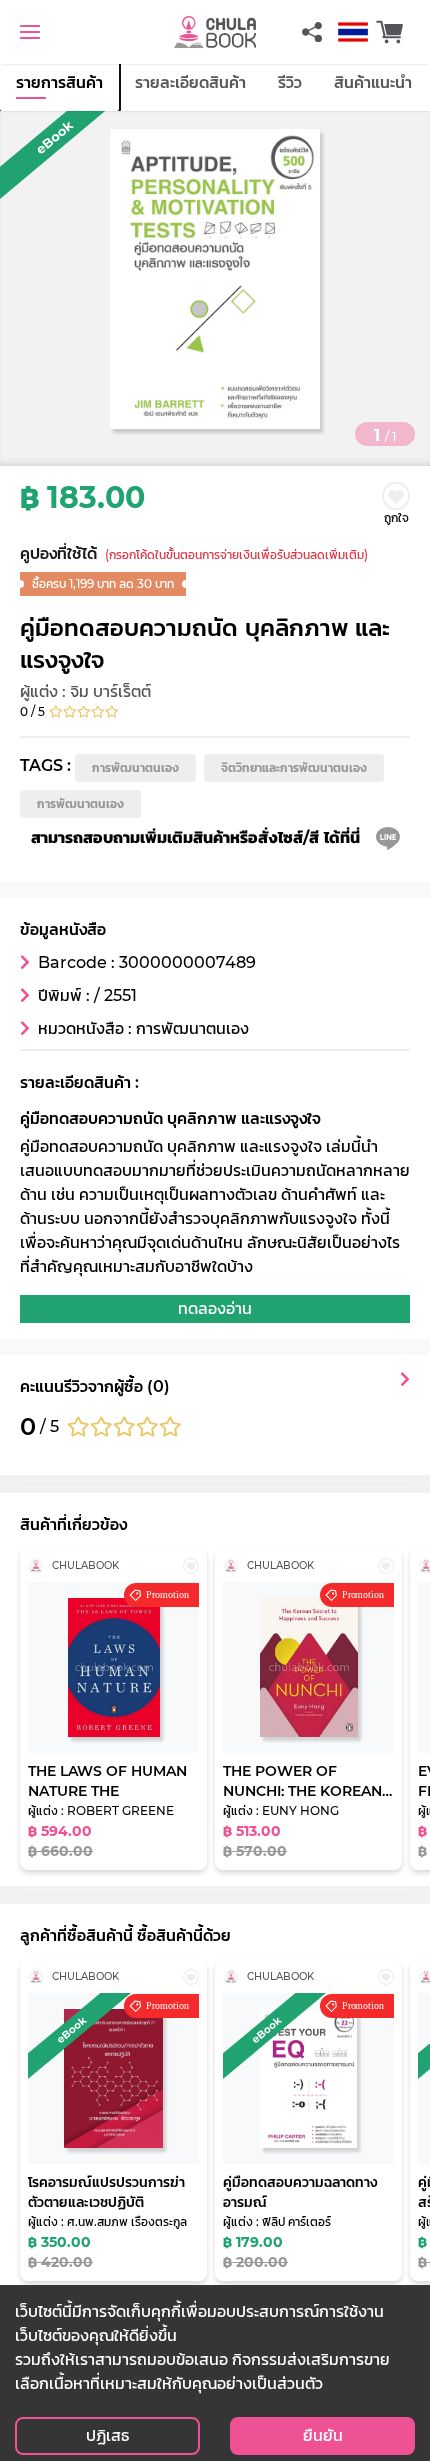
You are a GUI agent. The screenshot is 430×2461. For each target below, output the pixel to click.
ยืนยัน (323, 2435)
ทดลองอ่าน (215, 1308)
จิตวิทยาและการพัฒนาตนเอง (294, 767)
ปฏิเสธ (107, 2435)
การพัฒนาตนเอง (135, 767)
